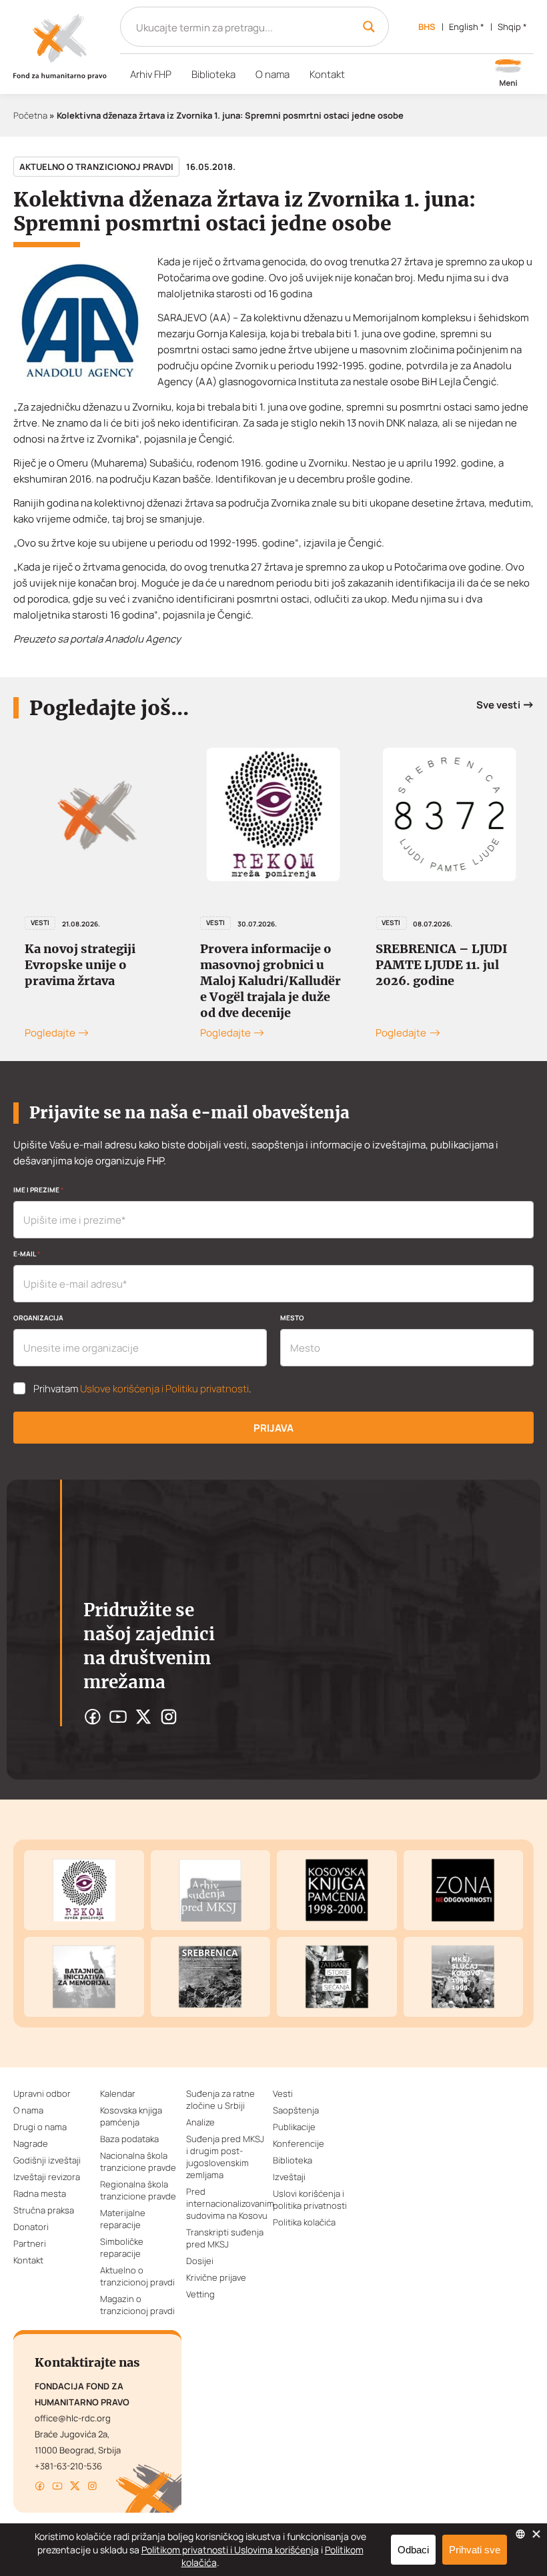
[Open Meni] (508, 74)
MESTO (292, 1318)
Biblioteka (213, 74)
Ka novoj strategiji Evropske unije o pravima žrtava (80, 965)
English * (467, 27)
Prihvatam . (142, 1389)
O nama (272, 74)
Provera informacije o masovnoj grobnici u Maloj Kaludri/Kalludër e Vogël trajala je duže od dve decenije (270, 981)
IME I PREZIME (38, 1190)
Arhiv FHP (151, 74)
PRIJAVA (273, 1428)
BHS (427, 27)
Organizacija (38, 1318)
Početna (30, 115)
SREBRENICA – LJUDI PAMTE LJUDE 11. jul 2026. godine (442, 965)
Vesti (40, 922)
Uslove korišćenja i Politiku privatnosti (164, 1389)
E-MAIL (27, 1254)
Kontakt (327, 74)
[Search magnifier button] (369, 27)
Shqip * (512, 27)
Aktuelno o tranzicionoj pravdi (96, 167)
